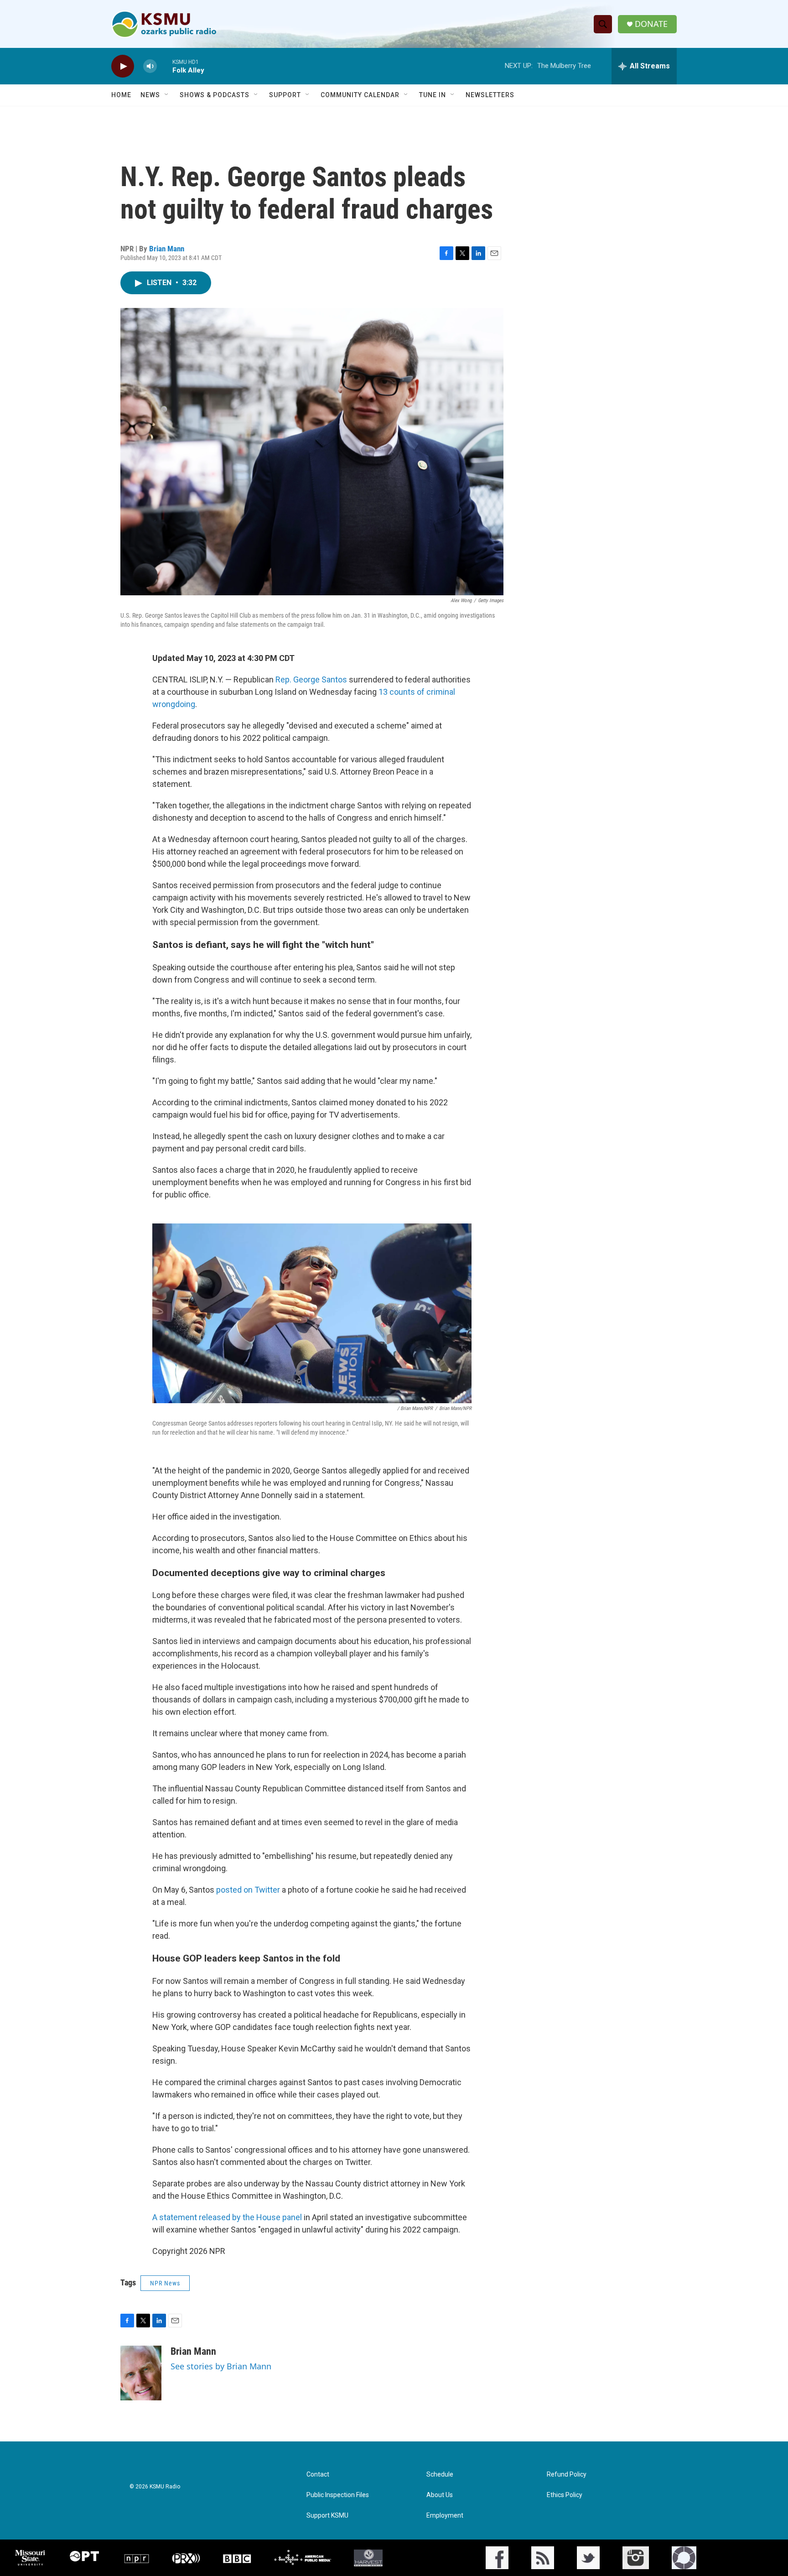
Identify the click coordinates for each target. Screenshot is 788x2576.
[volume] (150, 66)
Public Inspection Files (338, 2495)
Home (121, 95)
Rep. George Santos (311, 679)
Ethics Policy (565, 2495)
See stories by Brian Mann (221, 2366)
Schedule (440, 2475)
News (150, 95)
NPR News (165, 2283)
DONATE (651, 24)
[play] (123, 66)
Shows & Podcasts (215, 95)
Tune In (433, 95)
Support (285, 95)
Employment (445, 2516)
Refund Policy (567, 2475)
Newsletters (490, 95)
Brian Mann (167, 249)
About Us (440, 2495)
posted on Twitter (248, 1890)
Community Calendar (360, 95)
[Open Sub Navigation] (167, 95)
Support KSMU (327, 2516)
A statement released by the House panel (227, 2217)
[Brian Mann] (141, 2373)
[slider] (165, 66)
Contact (318, 2475)
